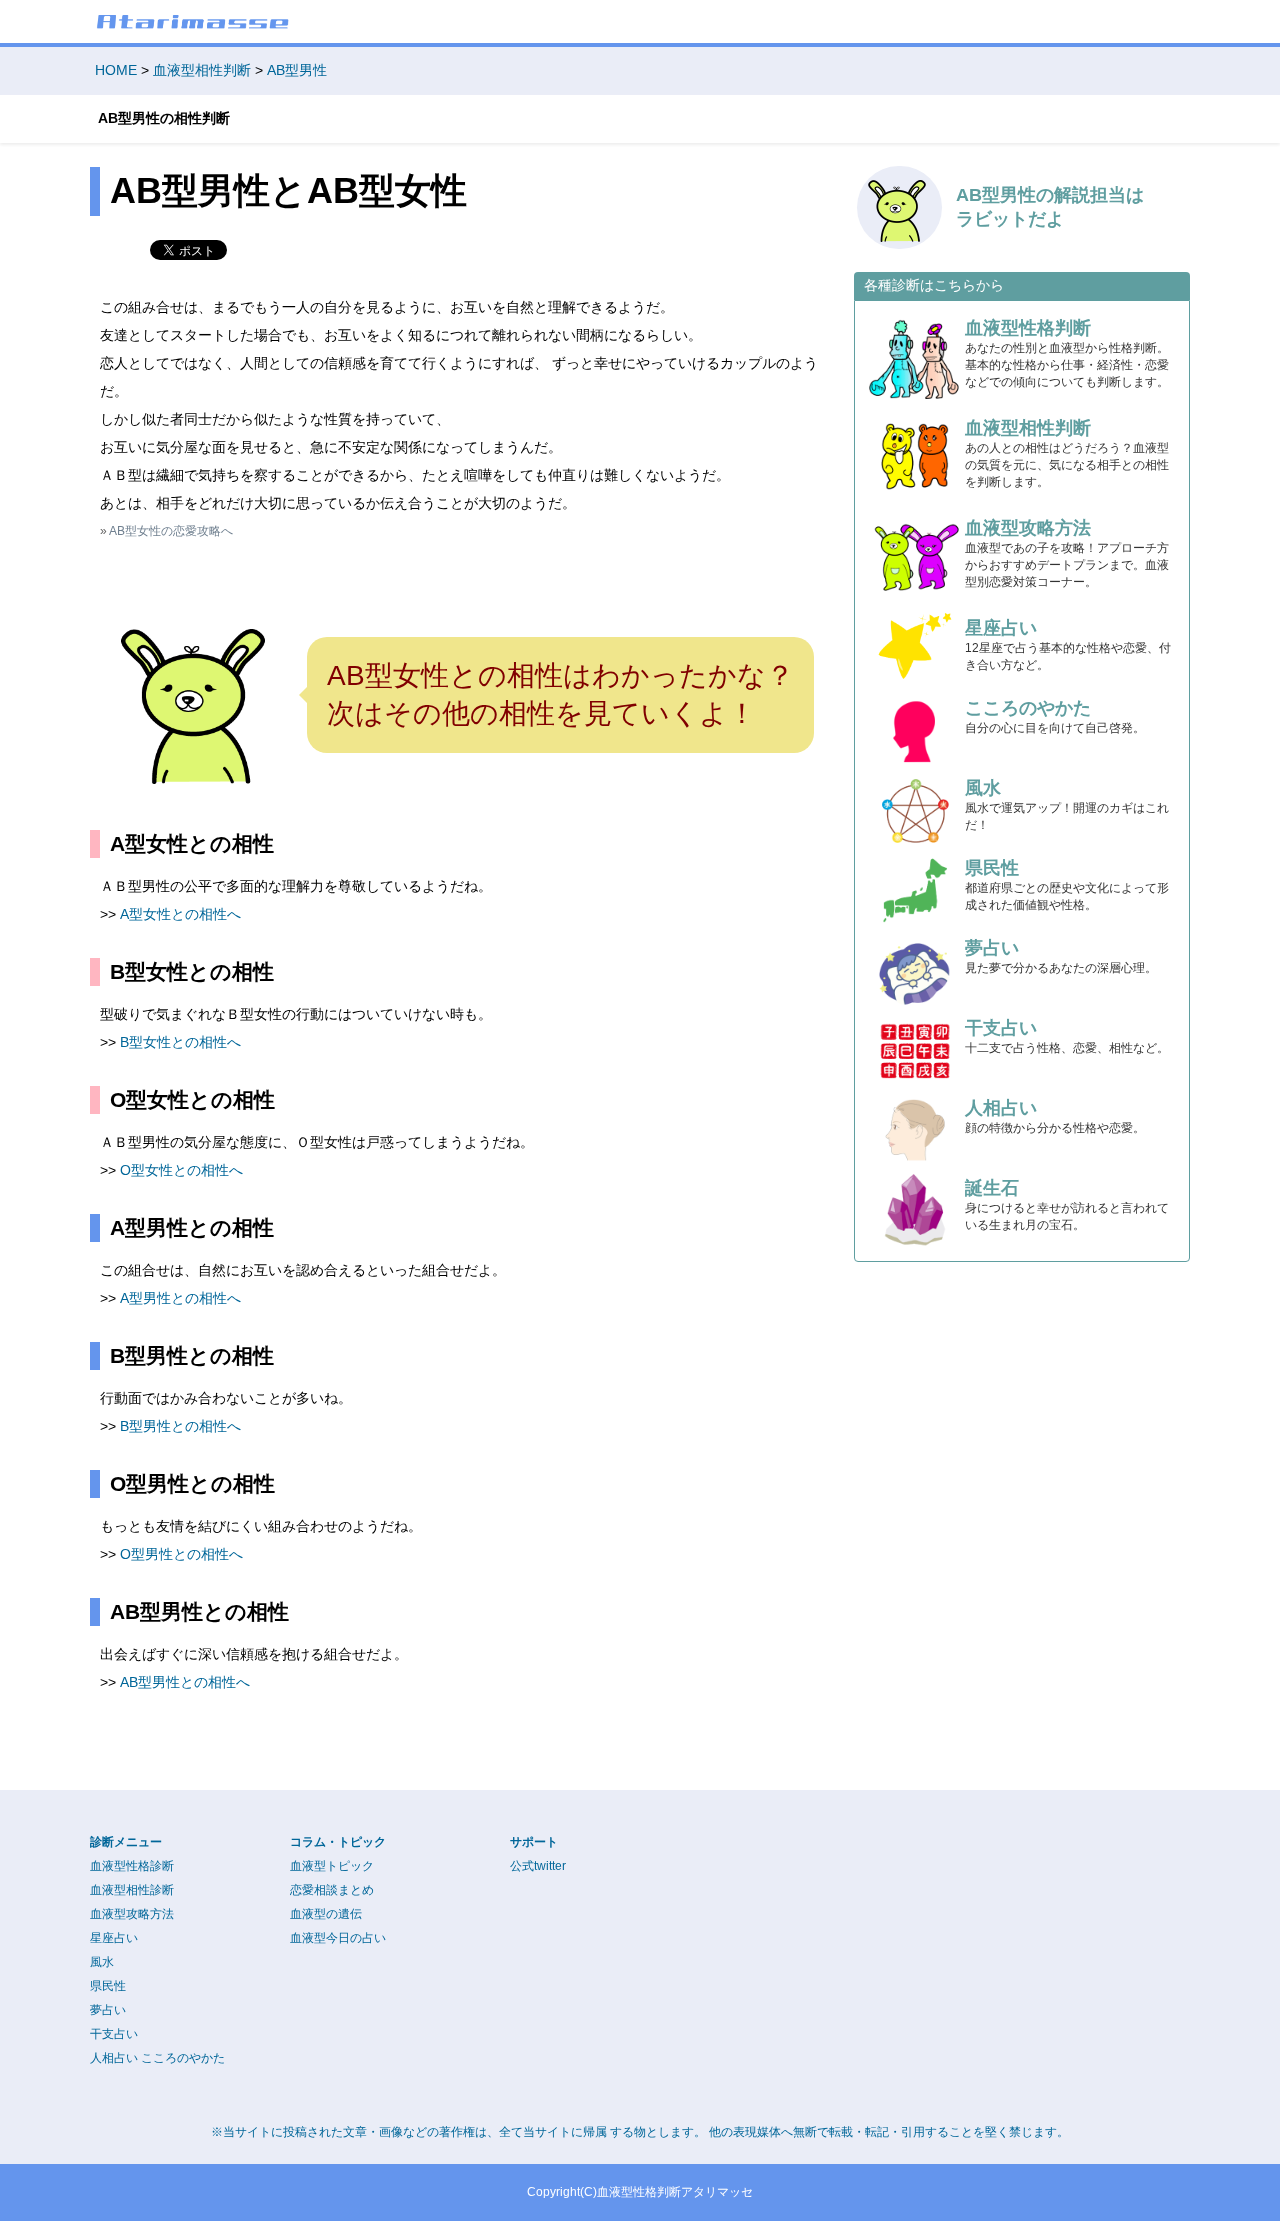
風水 (102, 1962)
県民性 (108, 1986)
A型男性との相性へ (180, 1298)
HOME (116, 70)
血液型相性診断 (132, 1890)
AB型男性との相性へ (185, 1682)
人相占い (114, 2058)
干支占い (114, 2034)
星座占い (114, 1938)
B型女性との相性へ (180, 1042)
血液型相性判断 (202, 70)
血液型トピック (332, 1866)
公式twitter (538, 1866)
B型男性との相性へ (180, 1426)
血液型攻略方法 (132, 1914)
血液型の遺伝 (326, 1914)
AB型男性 (297, 70)
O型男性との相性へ (181, 1554)
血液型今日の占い (338, 1938)
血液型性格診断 (132, 1866)
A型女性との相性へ (180, 914)
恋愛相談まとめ (332, 1890)
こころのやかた (183, 2058)
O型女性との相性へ (181, 1170)
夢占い (108, 2010)
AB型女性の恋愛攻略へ (171, 531)
